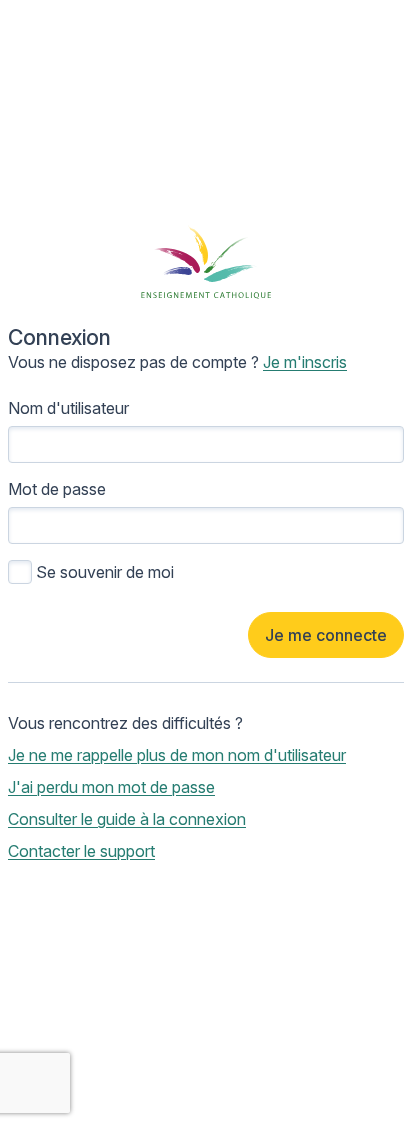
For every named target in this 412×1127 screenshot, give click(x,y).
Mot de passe (57, 489)
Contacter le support (81, 851)
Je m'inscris (305, 362)
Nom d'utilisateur (68, 408)
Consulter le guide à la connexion (127, 819)
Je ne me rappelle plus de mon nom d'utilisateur (177, 755)
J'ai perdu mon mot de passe (111, 787)
